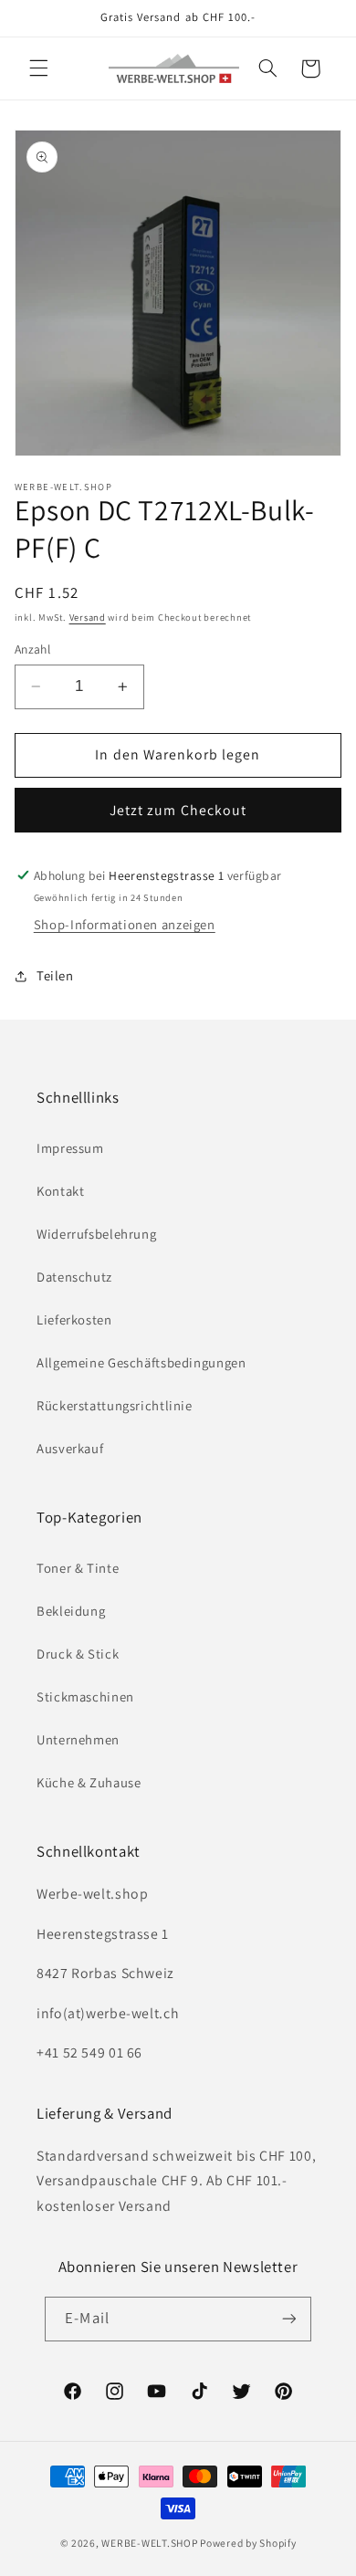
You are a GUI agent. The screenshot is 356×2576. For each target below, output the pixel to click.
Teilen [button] (55, 975)
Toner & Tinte (78, 1568)
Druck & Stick (78, 1654)
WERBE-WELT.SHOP (149, 2543)
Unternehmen (78, 1739)
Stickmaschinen (85, 1696)
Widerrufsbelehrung (96, 1234)
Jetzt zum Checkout (178, 810)
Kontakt (60, 1191)
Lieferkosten (74, 1319)
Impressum (70, 1148)
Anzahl (33, 649)
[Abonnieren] (288, 2319)
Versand (88, 617)
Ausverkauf (70, 1448)
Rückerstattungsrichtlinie (115, 1405)
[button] (38, 68)
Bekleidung (71, 1611)
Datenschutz (74, 1277)
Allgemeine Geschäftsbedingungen (141, 1362)
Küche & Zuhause (89, 1782)
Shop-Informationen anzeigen (125, 924)
